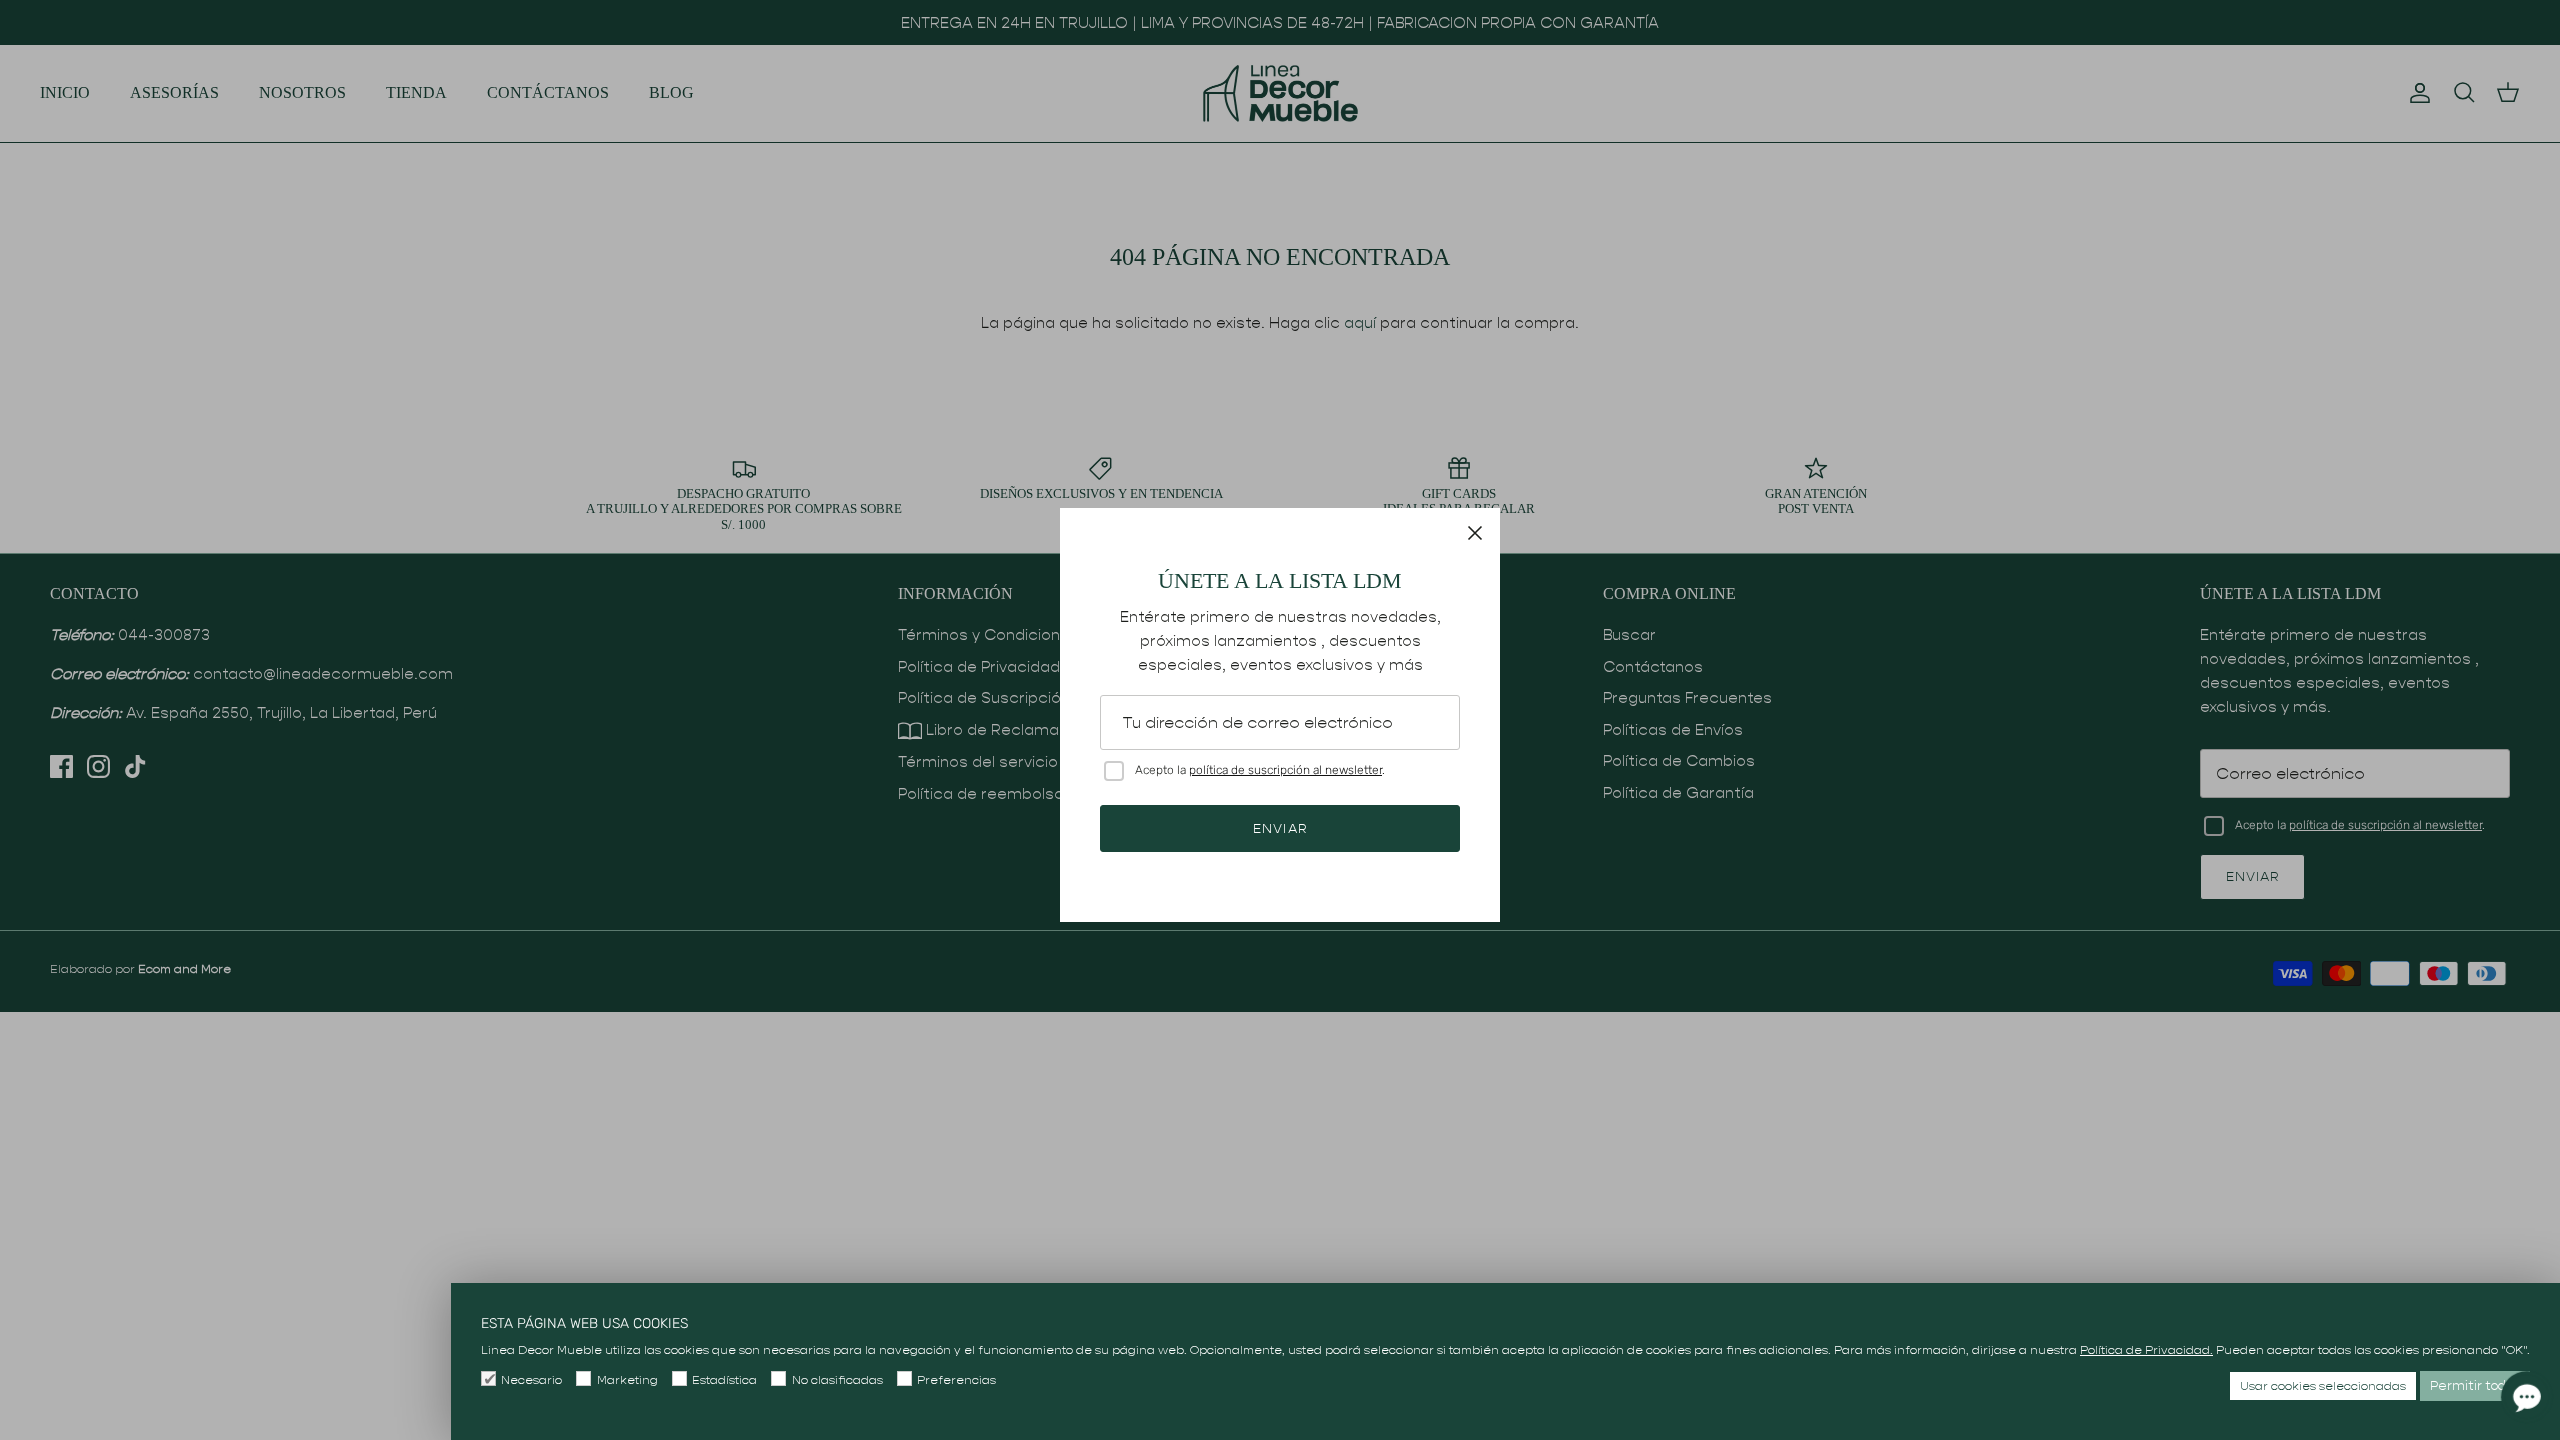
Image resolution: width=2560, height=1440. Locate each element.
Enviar (1279, 828)
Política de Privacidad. (2146, 1349)
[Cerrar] (1475, 533)
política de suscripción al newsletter (1285, 770)
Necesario (531, 1379)
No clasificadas (837, 1379)
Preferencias (956, 1379)
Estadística (724, 1379)
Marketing (627, 1379)
